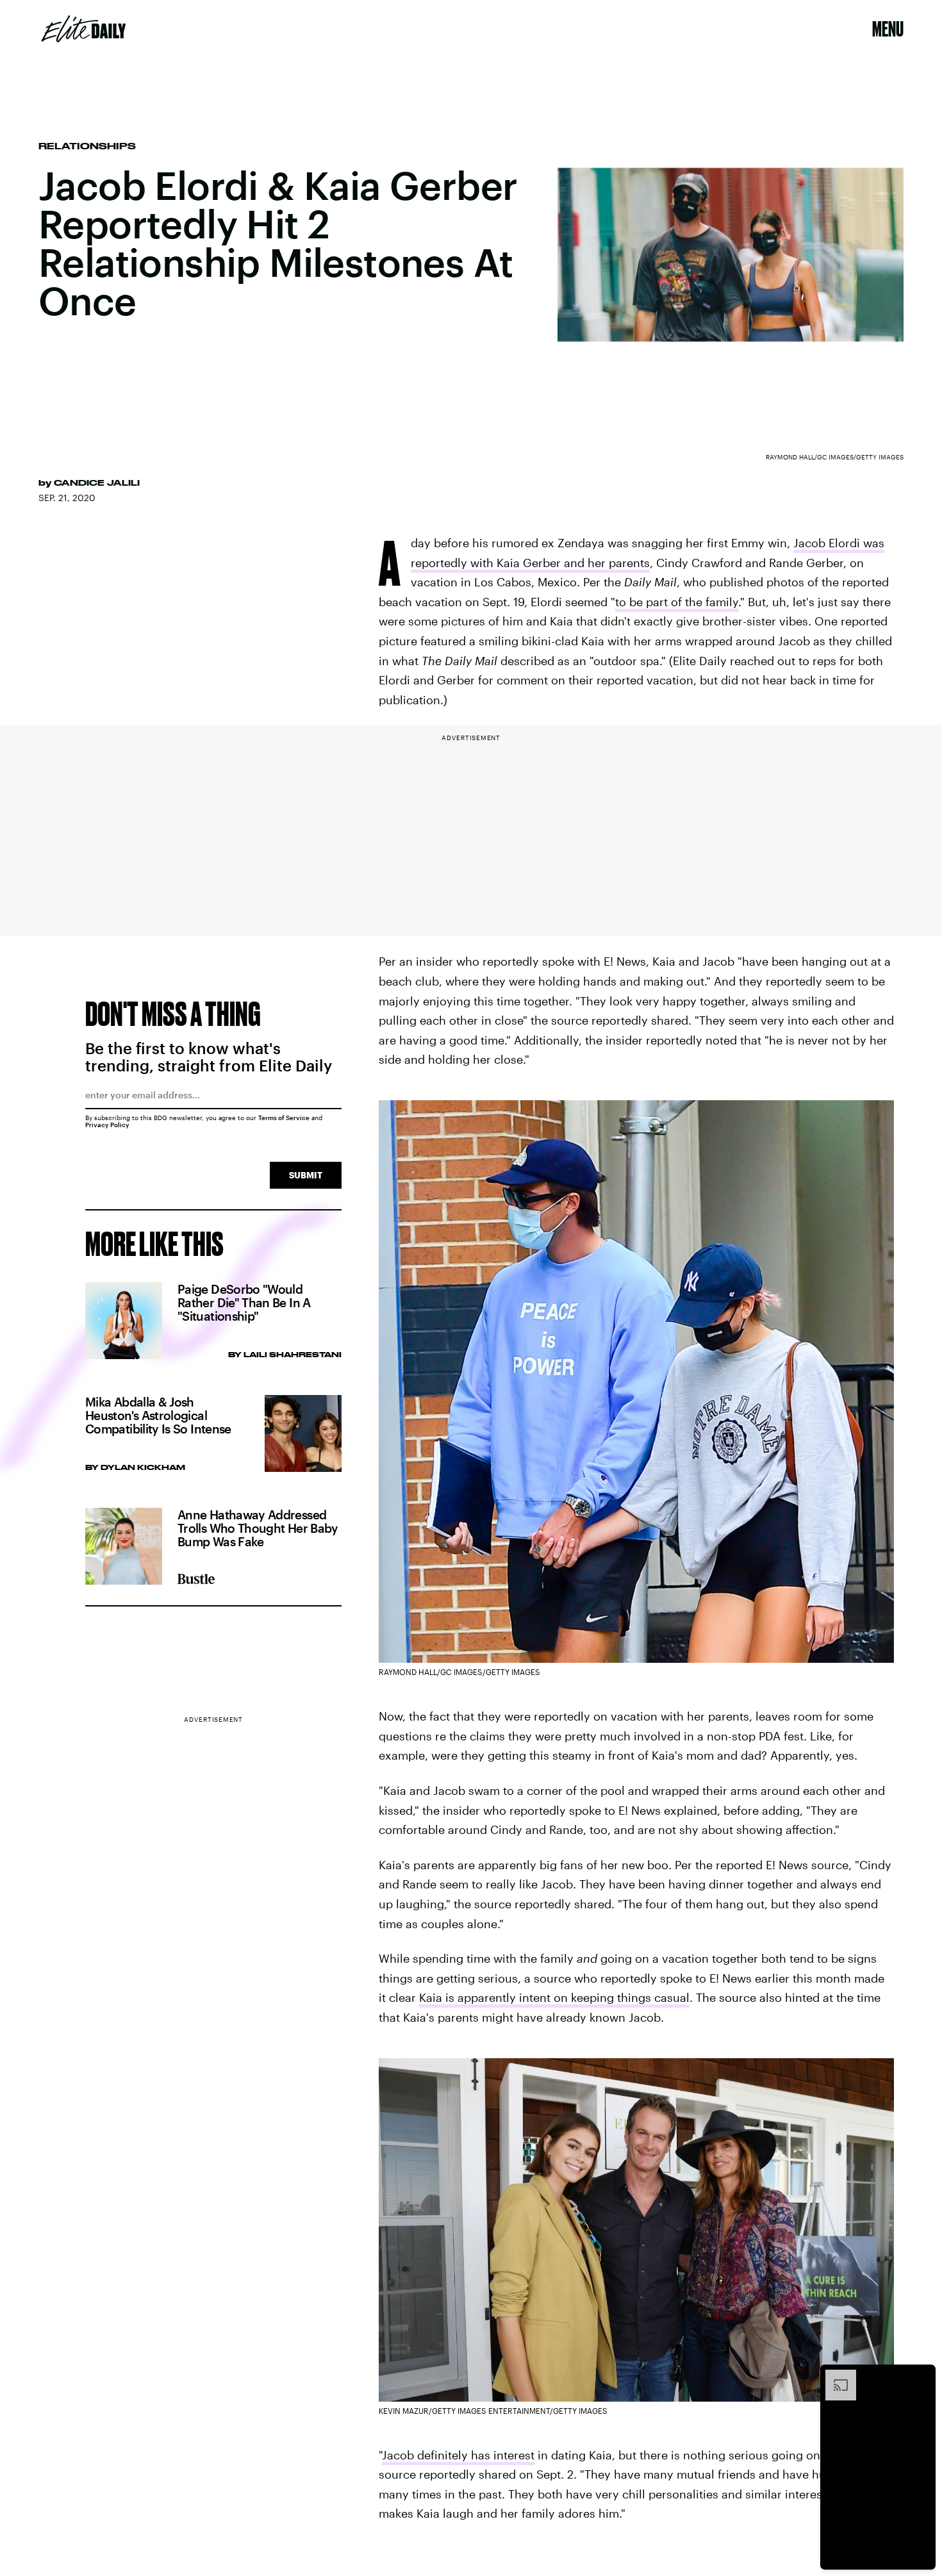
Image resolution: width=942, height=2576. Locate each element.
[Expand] (834, 2376)
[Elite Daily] (84, 29)
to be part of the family (677, 602)
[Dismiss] (921, 2376)
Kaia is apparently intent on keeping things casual (554, 1997)
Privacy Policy (107, 1125)
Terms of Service (284, 1118)
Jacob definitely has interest (458, 2455)
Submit (306, 1175)
